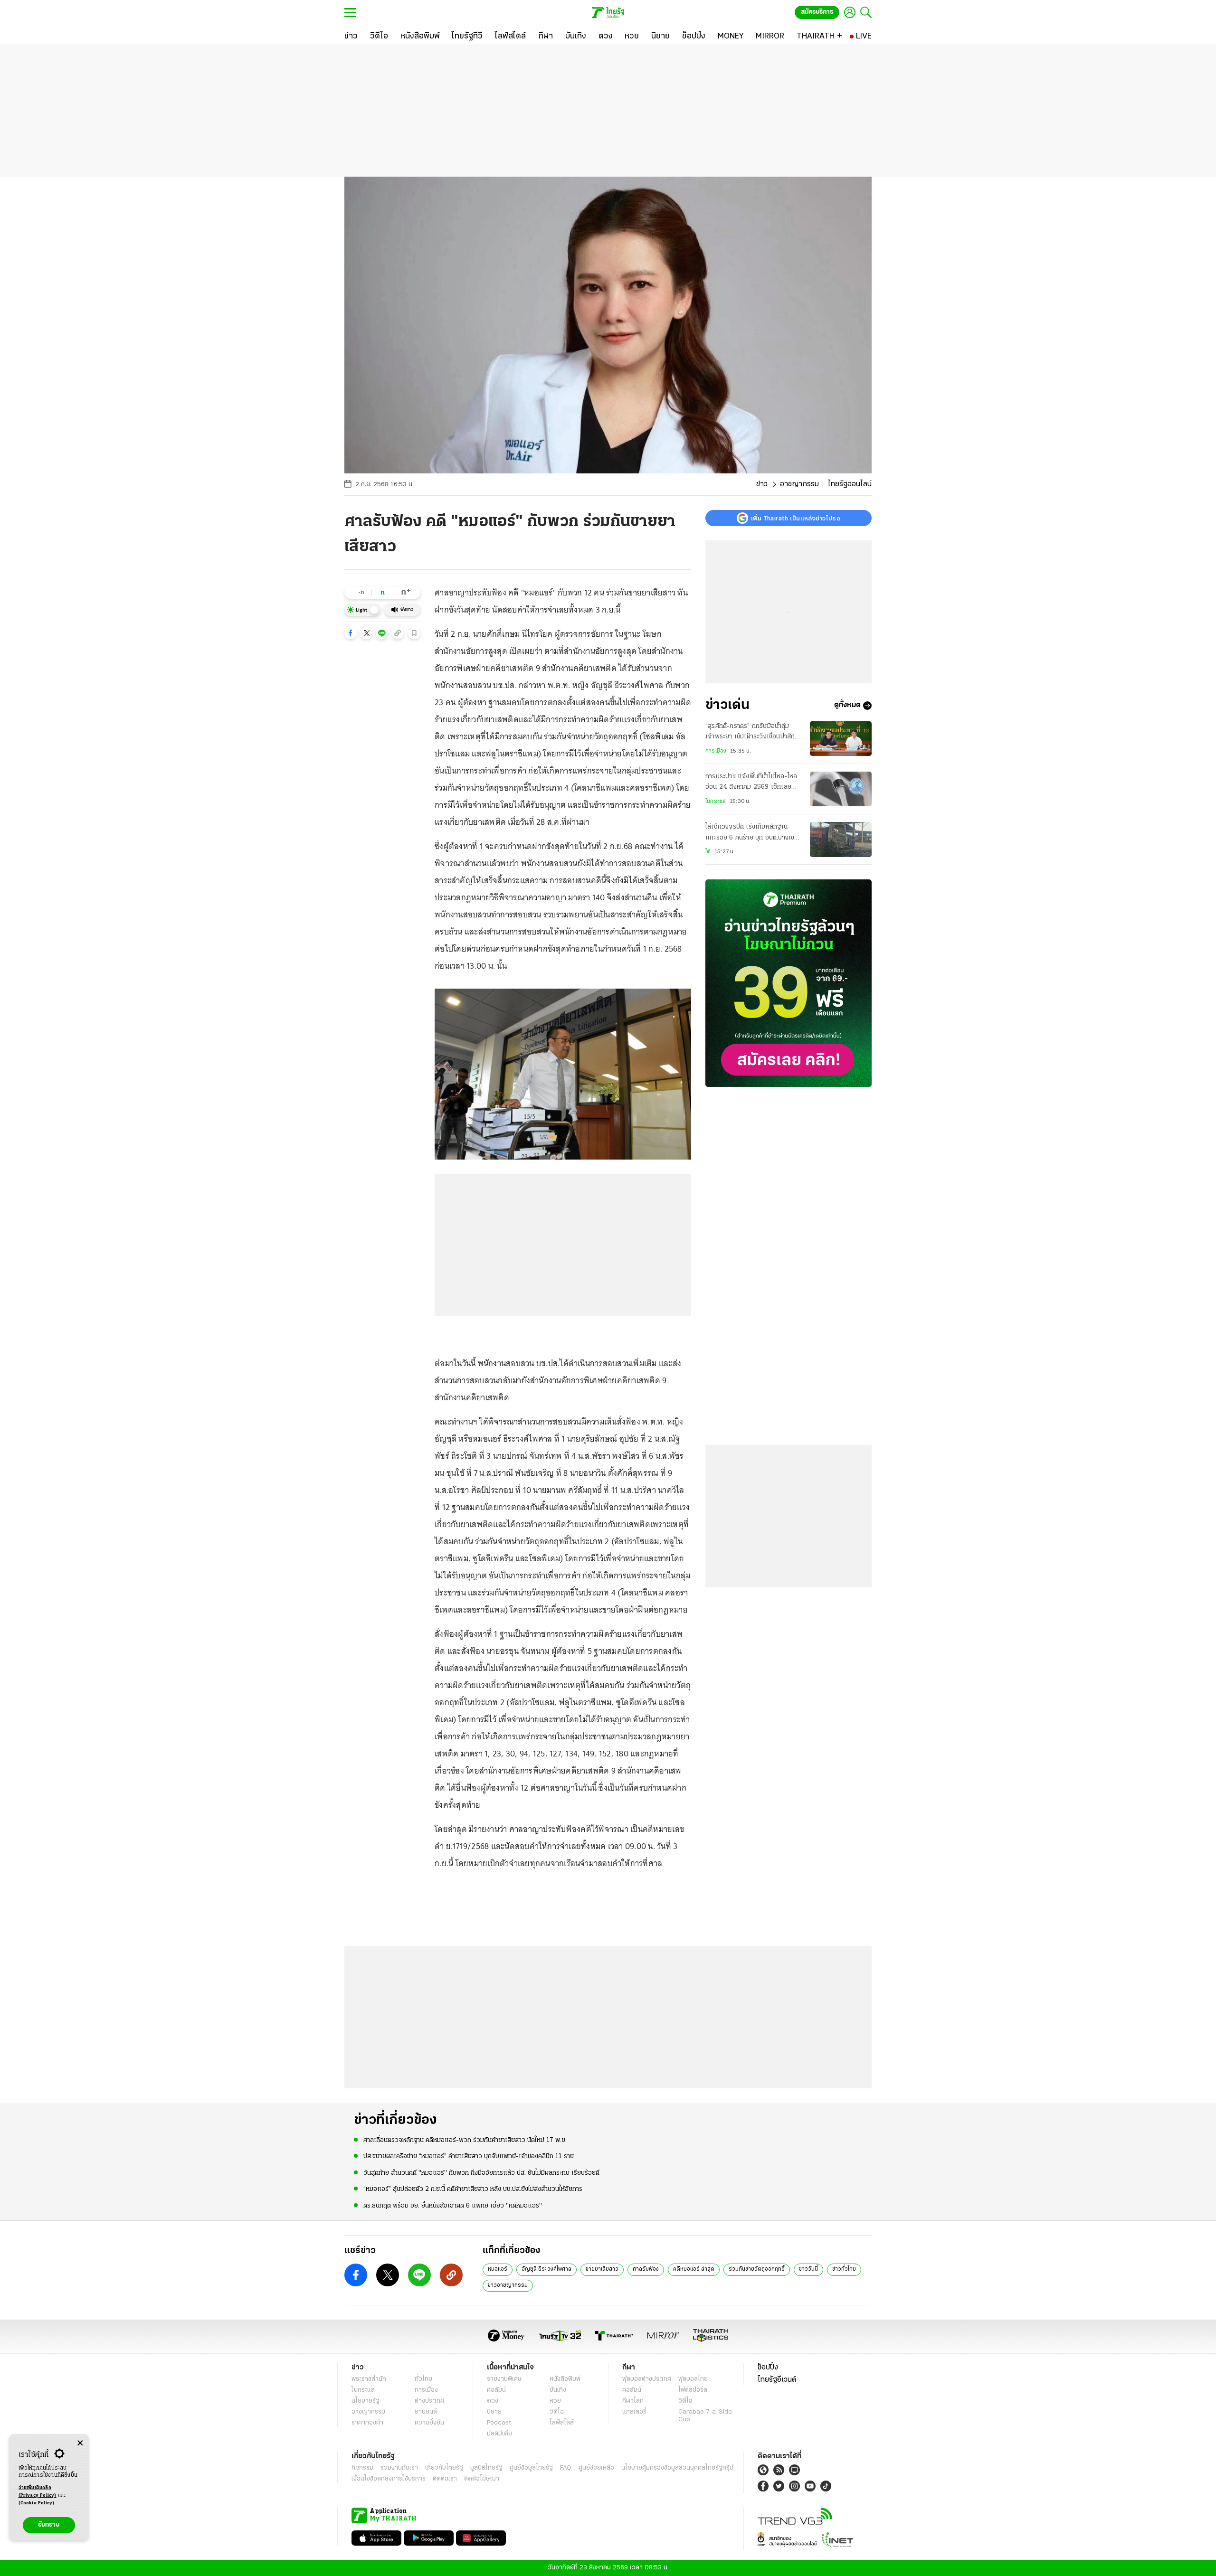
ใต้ (708, 852)
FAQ (566, 2468)
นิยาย (494, 2412)
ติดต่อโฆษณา (482, 2479)
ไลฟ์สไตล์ (562, 2423)
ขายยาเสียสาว (602, 2269)
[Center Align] (80, 2443)
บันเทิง (558, 2390)
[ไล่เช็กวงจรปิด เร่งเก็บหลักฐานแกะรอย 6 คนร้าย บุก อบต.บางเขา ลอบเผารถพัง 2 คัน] (841, 839)
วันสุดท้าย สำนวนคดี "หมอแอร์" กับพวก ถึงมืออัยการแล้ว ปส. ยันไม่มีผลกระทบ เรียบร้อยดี (481, 2173)
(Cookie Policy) (37, 2503)
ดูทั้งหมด (847, 706)
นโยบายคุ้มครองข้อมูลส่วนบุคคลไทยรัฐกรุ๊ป (677, 2468)
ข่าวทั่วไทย (844, 2269)
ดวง (493, 2401)
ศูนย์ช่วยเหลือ (596, 2468)
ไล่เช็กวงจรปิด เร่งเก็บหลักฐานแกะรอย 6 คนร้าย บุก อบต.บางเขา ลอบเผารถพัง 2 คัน (751, 833)
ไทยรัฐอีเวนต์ (777, 2380)
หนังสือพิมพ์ (565, 2379)
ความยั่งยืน (429, 2423)
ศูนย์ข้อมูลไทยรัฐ (531, 2468)
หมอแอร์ (498, 2269)
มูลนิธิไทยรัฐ (486, 2468)
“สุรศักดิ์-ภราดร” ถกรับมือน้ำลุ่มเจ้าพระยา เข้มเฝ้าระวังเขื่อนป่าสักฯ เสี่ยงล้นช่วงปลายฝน (752, 733)
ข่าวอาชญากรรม (508, 2285)
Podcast (499, 2423)
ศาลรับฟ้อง (646, 2269)
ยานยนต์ (426, 2412)
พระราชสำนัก (369, 2379)
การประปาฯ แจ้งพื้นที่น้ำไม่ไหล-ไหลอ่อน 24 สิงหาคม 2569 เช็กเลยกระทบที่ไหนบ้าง (751, 783)
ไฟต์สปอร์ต (693, 2390)
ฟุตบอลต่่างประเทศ (647, 2379)
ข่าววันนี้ (808, 2269)
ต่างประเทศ (429, 2401)
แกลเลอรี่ (634, 2412)
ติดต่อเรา (445, 2479)
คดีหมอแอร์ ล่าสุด (694, 2269)
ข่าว (762, 484)
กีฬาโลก (633, 2401)
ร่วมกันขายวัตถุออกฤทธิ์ (757, 2269)
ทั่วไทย (423, 2379)
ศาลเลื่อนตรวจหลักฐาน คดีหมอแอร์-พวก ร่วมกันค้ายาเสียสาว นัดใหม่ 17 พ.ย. (465, 2140)
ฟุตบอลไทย (693, 2379)
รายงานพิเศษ (504, 2379)
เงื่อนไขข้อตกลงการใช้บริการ (389, 2479)
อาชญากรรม (799, 484)
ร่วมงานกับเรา (399, 2468)
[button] (351, 633)
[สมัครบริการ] (788, 983)
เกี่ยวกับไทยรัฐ (444, 2468)
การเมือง (716, 751)
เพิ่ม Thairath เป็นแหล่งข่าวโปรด (796, 518)
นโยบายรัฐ (366, 2401)
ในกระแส (716, 802)
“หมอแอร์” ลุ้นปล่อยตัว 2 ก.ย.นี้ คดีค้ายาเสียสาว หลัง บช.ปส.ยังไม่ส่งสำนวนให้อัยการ (473, 2189)
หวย (555, 2401)
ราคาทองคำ (367, 2423)
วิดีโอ (557, 2412)
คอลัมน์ (496, 2390)
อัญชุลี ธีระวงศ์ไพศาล (546, 2269)
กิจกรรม (362, 2468)
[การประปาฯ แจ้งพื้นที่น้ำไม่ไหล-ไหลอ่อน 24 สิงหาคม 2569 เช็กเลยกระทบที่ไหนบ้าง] (841, 789)
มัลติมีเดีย (499, 2434)
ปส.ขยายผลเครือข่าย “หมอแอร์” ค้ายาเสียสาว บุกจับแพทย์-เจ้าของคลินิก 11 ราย (469, 2156)
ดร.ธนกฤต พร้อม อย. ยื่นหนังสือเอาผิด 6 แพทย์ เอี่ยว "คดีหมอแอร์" (453, 2206)
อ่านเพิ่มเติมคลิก (38, 2492)
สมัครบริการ (817, 12)
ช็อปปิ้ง (768, 2368)
